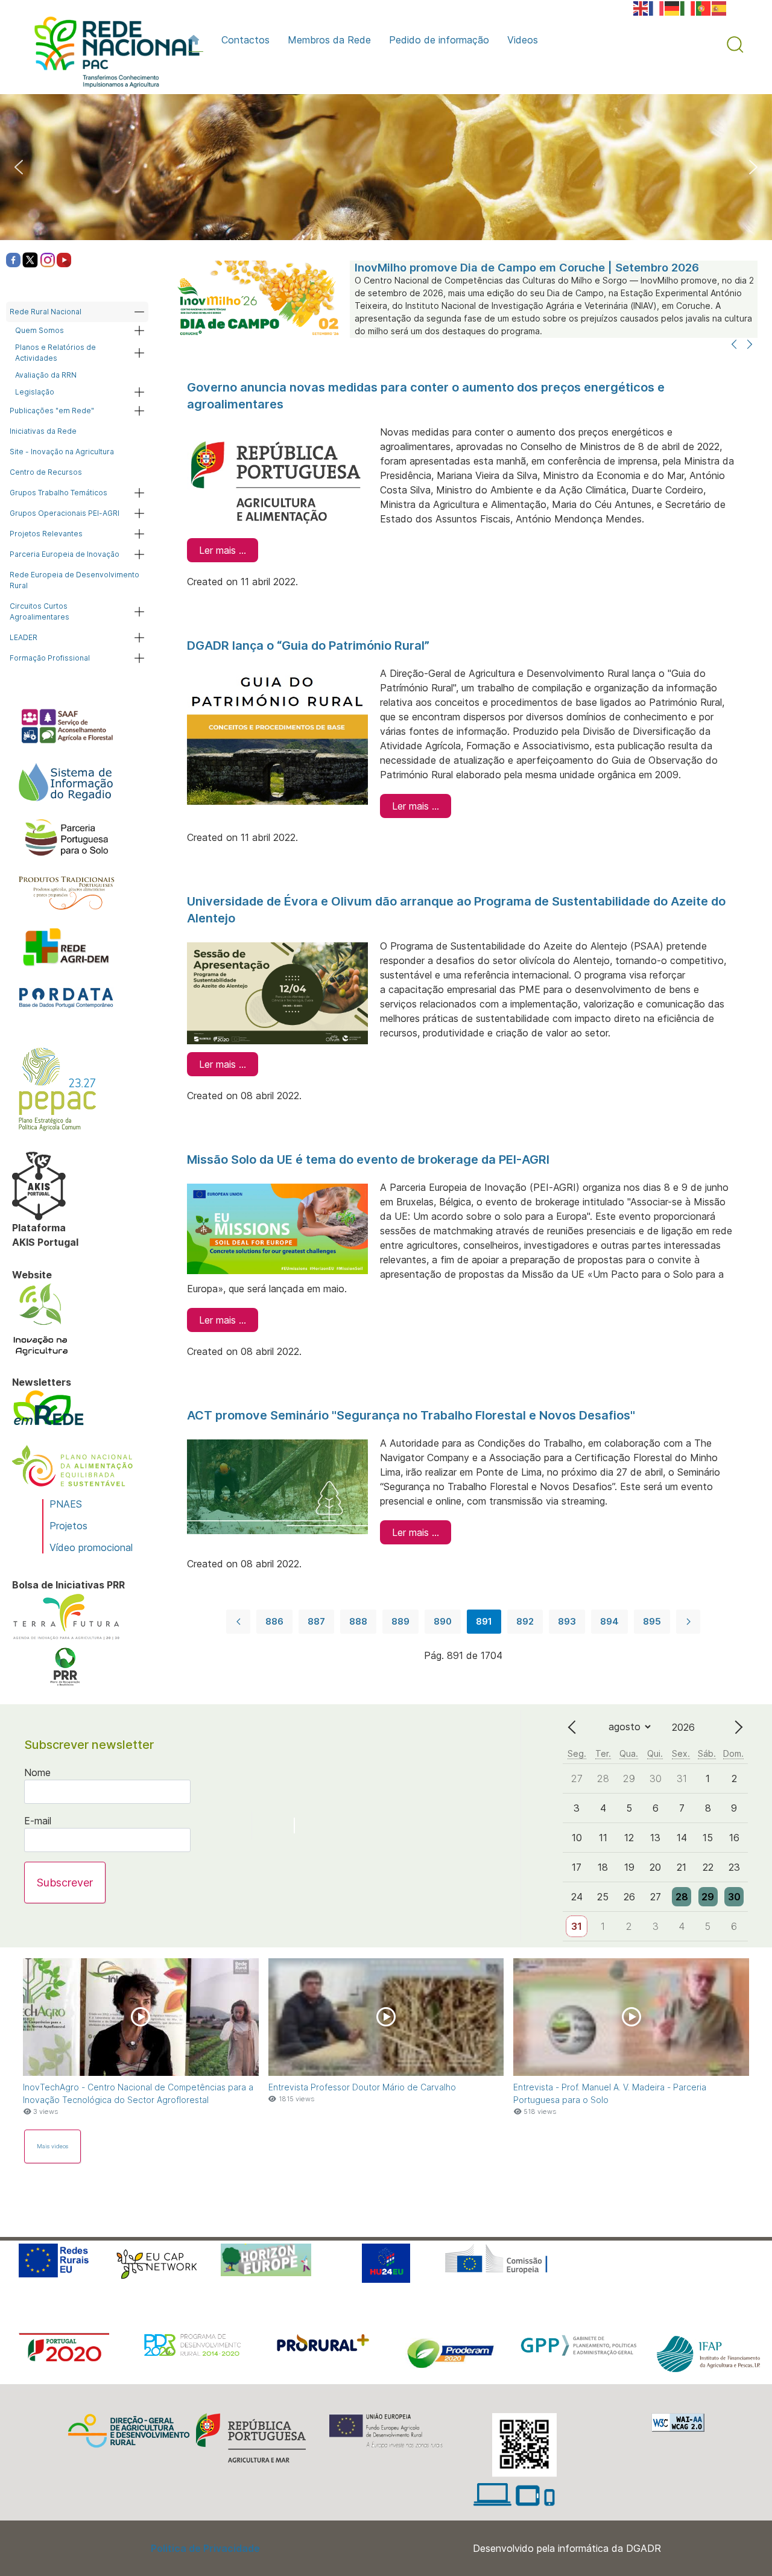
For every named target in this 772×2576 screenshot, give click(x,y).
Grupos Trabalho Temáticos (59, 493)
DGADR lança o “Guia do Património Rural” (308, 646)
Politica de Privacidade (205, 2548)
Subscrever (65, 1883)
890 (443, 1621)
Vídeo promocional (91, 1547)
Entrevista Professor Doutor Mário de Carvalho (362, 2087)
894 (609, 1621)
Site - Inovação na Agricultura (62, 452)
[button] (735, 45)
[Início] (196, 40)
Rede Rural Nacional (46, 312)
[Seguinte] (750, 345)
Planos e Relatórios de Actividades (55, 353)
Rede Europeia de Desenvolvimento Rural (74, 580)
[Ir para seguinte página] (688, 1622)
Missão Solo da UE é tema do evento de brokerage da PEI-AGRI (368, 1160)
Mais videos (52, 2146)
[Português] (704, 7)
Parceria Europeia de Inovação (65, 554)
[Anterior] (734, 345)
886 (274, 1621)
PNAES (66, 1504)
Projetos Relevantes (46, 534)
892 (525, 1621)
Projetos (68, 1526)
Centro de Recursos (46, 472)
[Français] (657, 7)
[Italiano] (688, 7)
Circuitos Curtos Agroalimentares (40, 611)
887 (316, 1621)
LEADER (24, 637)
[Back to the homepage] (111, 55)
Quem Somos (40, 330)
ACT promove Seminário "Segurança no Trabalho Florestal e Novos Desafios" (411, 1415)
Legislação (35, 392)
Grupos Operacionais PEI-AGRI (65, 513)
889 (400, 1621)
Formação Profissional (50, 658)
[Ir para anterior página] (238, 1622)
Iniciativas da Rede (43, 431)
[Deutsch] (672, 7)
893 (567, 1621)
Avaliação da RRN (46, 375)
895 (652, 1621)
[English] (641, 7)
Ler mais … (223, 550)
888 (358, 1621)
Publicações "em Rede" (52, 411)
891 (484, 1621)
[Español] (720, 7)
